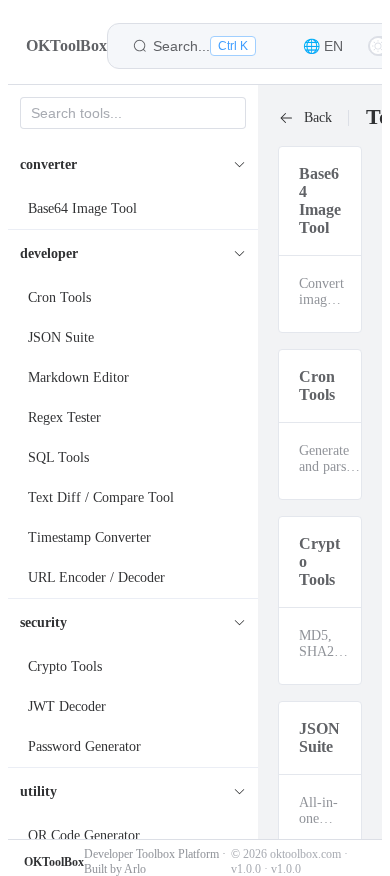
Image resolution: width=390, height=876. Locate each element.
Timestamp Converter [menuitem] (89, 537)
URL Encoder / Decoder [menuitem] (96, 577)
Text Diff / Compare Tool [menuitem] (101, 497)
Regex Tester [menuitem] (64, 417)
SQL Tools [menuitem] (58, 457)
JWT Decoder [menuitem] (67, 706)
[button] (323, 46)
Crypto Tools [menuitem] (65, 666)
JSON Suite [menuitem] (61, 337)
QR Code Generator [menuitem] (84, 835)
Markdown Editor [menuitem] (78, 377)
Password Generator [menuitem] (84, 746)
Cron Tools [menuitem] (59, 297)
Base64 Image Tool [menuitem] (82, 208)
